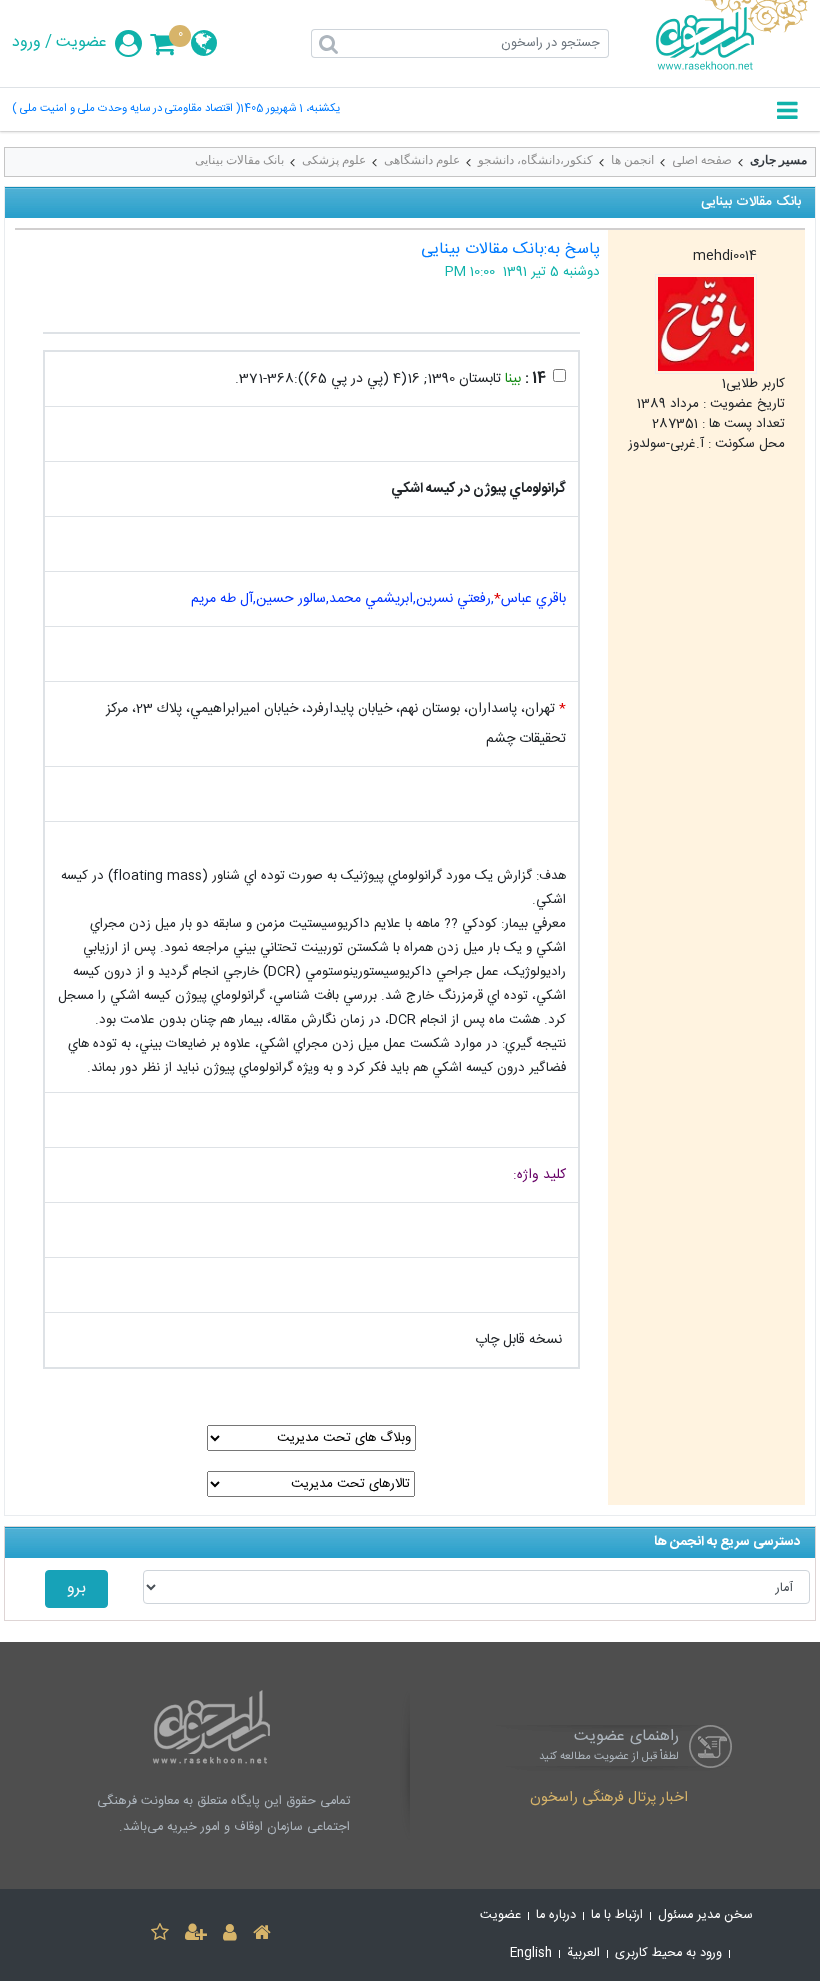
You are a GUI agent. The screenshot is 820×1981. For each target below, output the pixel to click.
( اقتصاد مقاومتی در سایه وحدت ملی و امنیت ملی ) (126, 109)
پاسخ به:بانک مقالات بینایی (510, 249)
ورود (26, 43)
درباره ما (556, 1915)
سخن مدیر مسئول (705, 1915)
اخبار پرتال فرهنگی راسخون (609, 1799)
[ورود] (230, 1935)
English (531, 1953)
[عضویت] (196, 1935)
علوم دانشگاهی (422, 160)
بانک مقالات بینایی (239, 160)
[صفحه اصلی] (262, 1935)
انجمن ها (632, 160)
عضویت (81, 43)
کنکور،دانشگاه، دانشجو (535, 160)
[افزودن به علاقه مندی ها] (160, 1935)
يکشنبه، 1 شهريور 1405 (290, 109)
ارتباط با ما (617, 1915)
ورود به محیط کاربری (668, 1953)
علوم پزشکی (334, 160)
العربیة (583, 1953)
